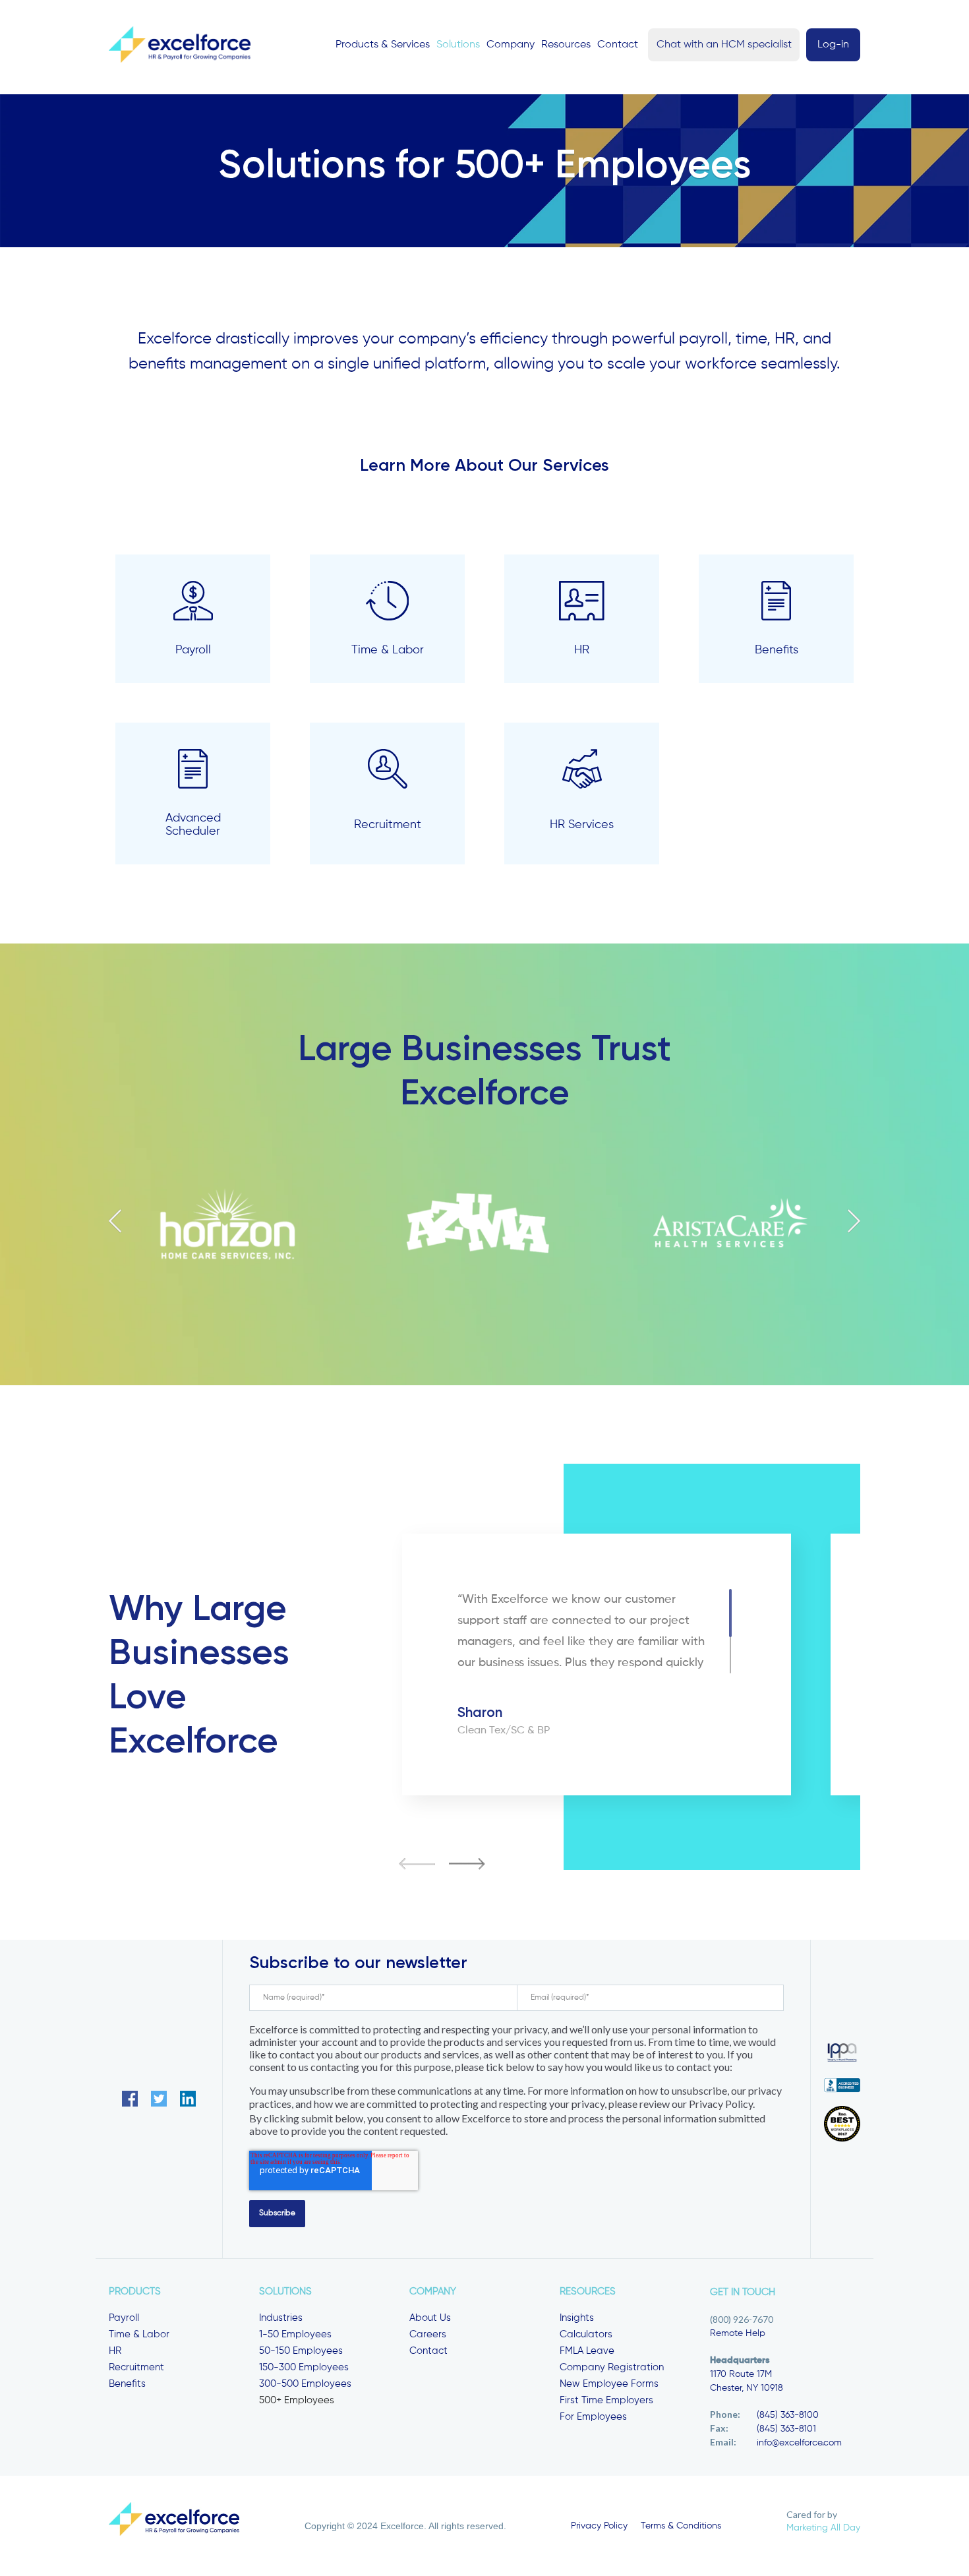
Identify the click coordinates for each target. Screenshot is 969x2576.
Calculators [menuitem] (586, 2334)
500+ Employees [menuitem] (297, 2400)
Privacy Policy (599, 2526)
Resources (566, 45)
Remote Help (738, 2333)
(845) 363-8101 (786, 2429)
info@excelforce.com (799, 2443)
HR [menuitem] (115, 2351)
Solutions (458, 45)
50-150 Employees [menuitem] (301, 2351)
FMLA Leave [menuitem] (587, 2351)
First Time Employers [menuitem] (606, 2400)
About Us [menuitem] (430, 2318)
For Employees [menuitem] (593, 2417)
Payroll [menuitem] (124, 2318)
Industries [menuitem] (281, 2318)
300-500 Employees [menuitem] (305, 2384)
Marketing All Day (823, 2528)
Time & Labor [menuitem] (139, 2334)
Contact (618, 45)
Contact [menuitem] (428, 2351)
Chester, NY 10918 (747, 2388)
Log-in (833, 45)
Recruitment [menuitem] (136, 2367)
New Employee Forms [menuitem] (609, 2384)
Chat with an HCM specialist (724, 45)
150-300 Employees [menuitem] (304, 2367)
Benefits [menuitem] (127, 2384)
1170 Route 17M (741, 2374)
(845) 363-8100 (788, 2415)
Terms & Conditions (681, 2526)
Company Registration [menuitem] (612, 2367)
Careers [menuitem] (428, 2334)
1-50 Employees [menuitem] (295, 2334)
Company (511, 45)
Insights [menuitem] (577, 2318)
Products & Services (383, 45)
